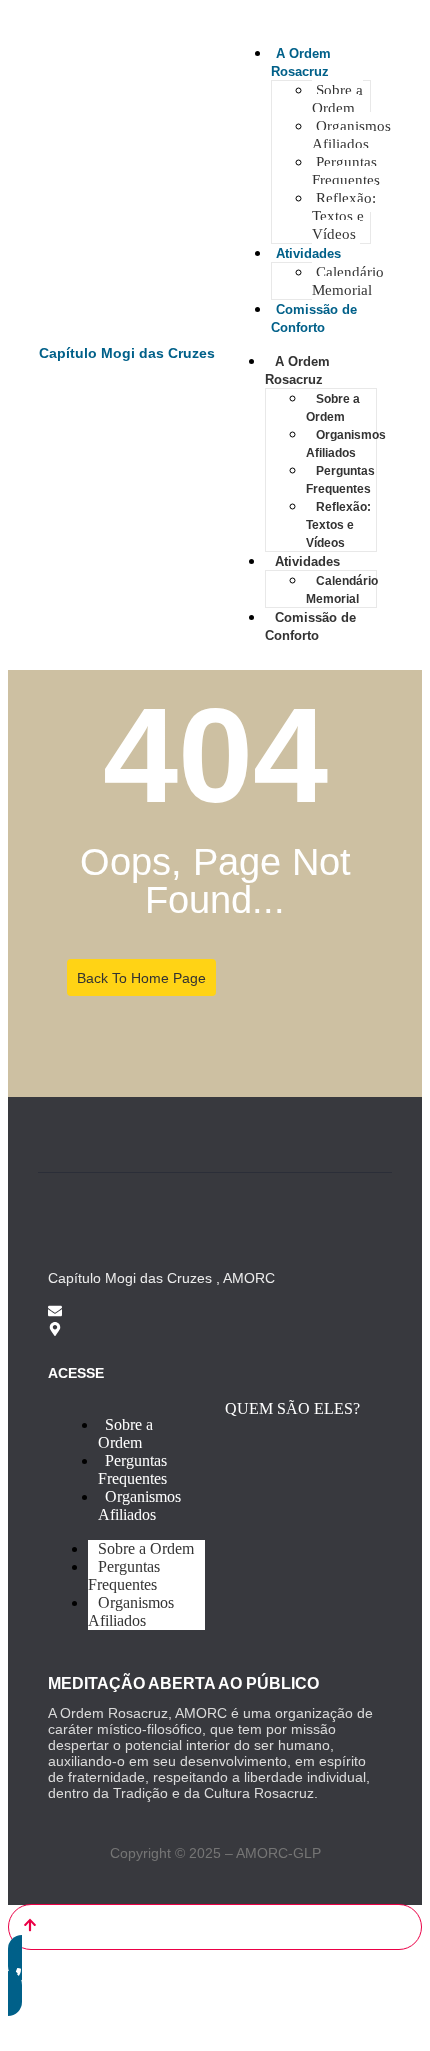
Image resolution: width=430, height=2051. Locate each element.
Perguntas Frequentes (346, 171)
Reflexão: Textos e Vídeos (344, 216)
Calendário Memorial (348, 281)
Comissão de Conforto (310, 626)
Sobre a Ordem (337, 99)
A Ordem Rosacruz (297, 370)
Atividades (308, 253)
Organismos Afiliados (351, 135)
